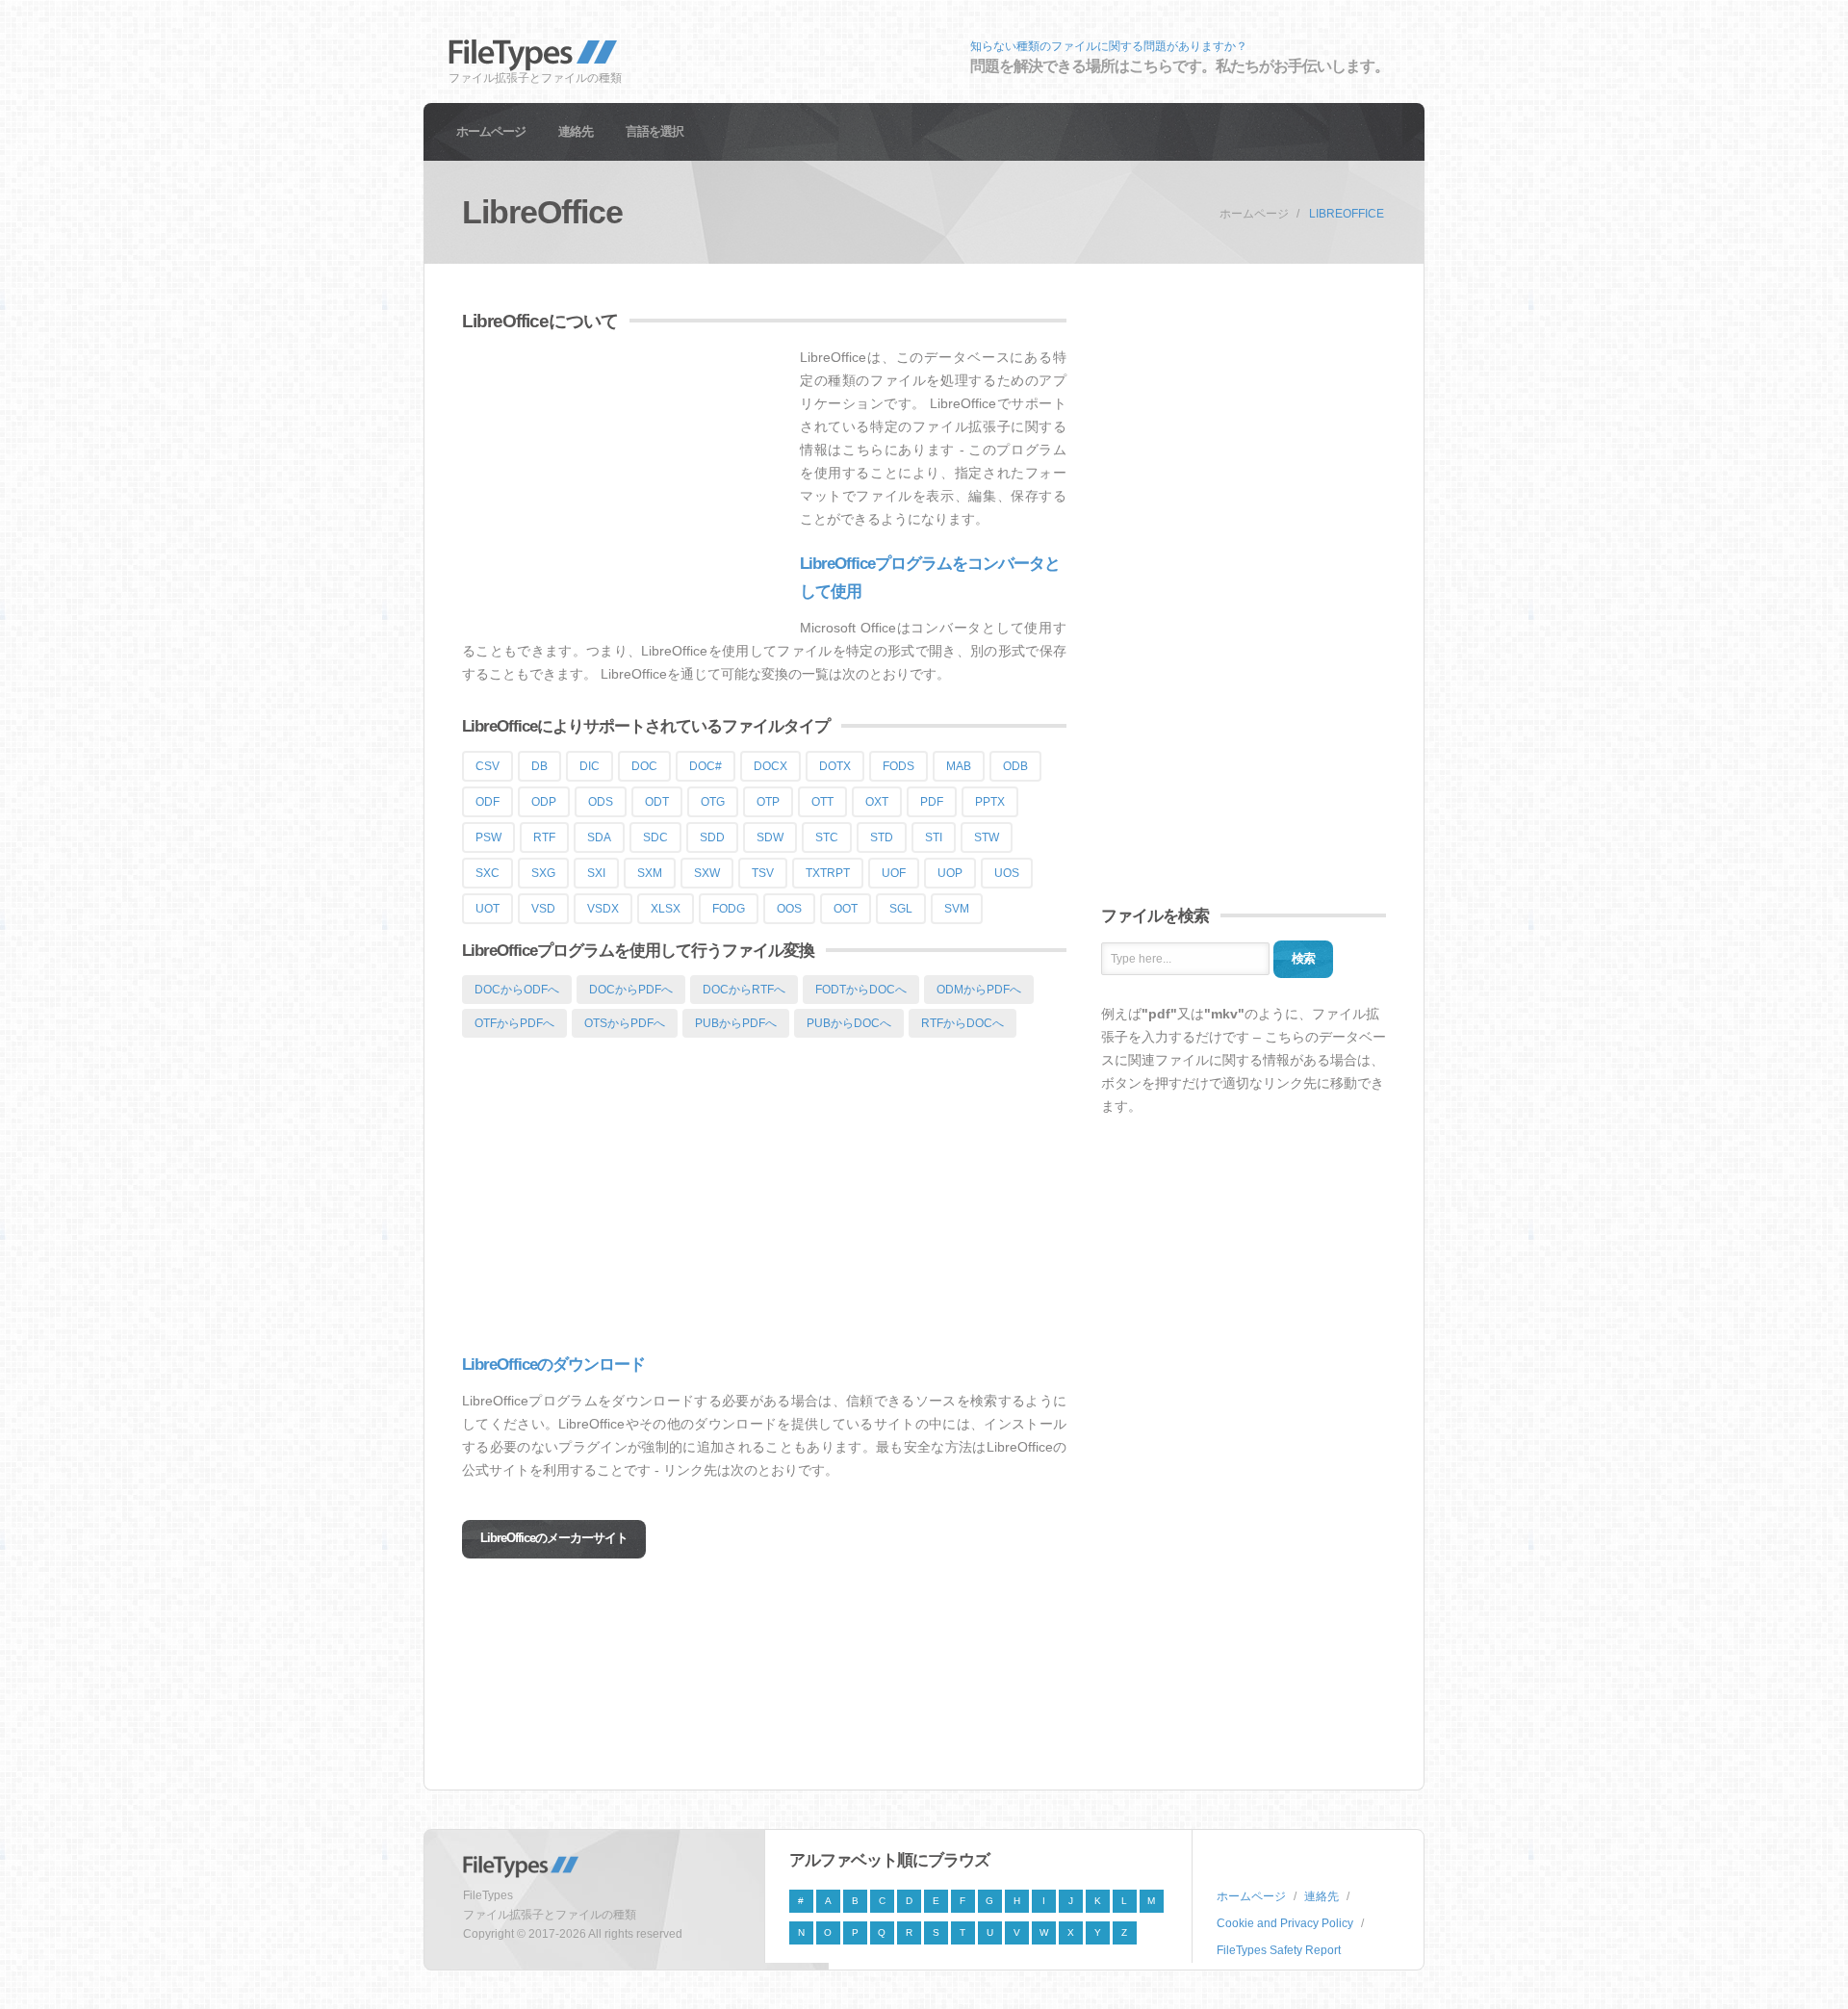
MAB (959, 766)
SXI (596, 873)
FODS (898, 766)
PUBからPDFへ (736, 1023)
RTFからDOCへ (962, 1023)
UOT (488, 909)
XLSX (666, 909)
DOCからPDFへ (631, 990)
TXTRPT (828, 873)
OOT (846, 909)
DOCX (770, 766)
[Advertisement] (624, 480)
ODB (1015, 766)
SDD (712, 837)
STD (882, 837)
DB (539, 766)
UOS (1007, 873)
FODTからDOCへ (861, 990)
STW (987, 837)
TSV (763, 873)
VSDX (603, 909)
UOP (950, 873)
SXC (488, 873)
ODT (657, 802)
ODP (544, 802)
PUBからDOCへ (849, 1023)
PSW (488, 837)
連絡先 (576, 131)
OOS (789, 909)
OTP (768, 802)
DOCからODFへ (517, 990)
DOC (644, 766)
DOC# (706, 766)
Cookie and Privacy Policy (1285, 1923)
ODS (601, 802)
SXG (543, 873)
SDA (599, 837)
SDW (770, 837)
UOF (894, 873)
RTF (544, 837)
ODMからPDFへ (979, 990)
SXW (707, 873)
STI (934, 837)
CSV (488, 766)
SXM (650, 873)
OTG (713, 802)
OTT (822, 802)
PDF (932, 802)
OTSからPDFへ (625, 1023)
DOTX (835, 766)
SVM (957, 909)
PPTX (990, 802)
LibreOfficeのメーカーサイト (554, 1538)
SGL (901, 909)
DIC (590, 766)
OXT (877, 802)
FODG (729, 909)
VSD (543, 909)
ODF (488, 802)
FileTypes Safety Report (1279, 1950)
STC (827, 837)
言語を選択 (654, 131)
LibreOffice (1347, 214)
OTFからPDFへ (514, 1023)
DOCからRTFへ (744, 990)
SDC (655, 837)
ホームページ (491, 131)
